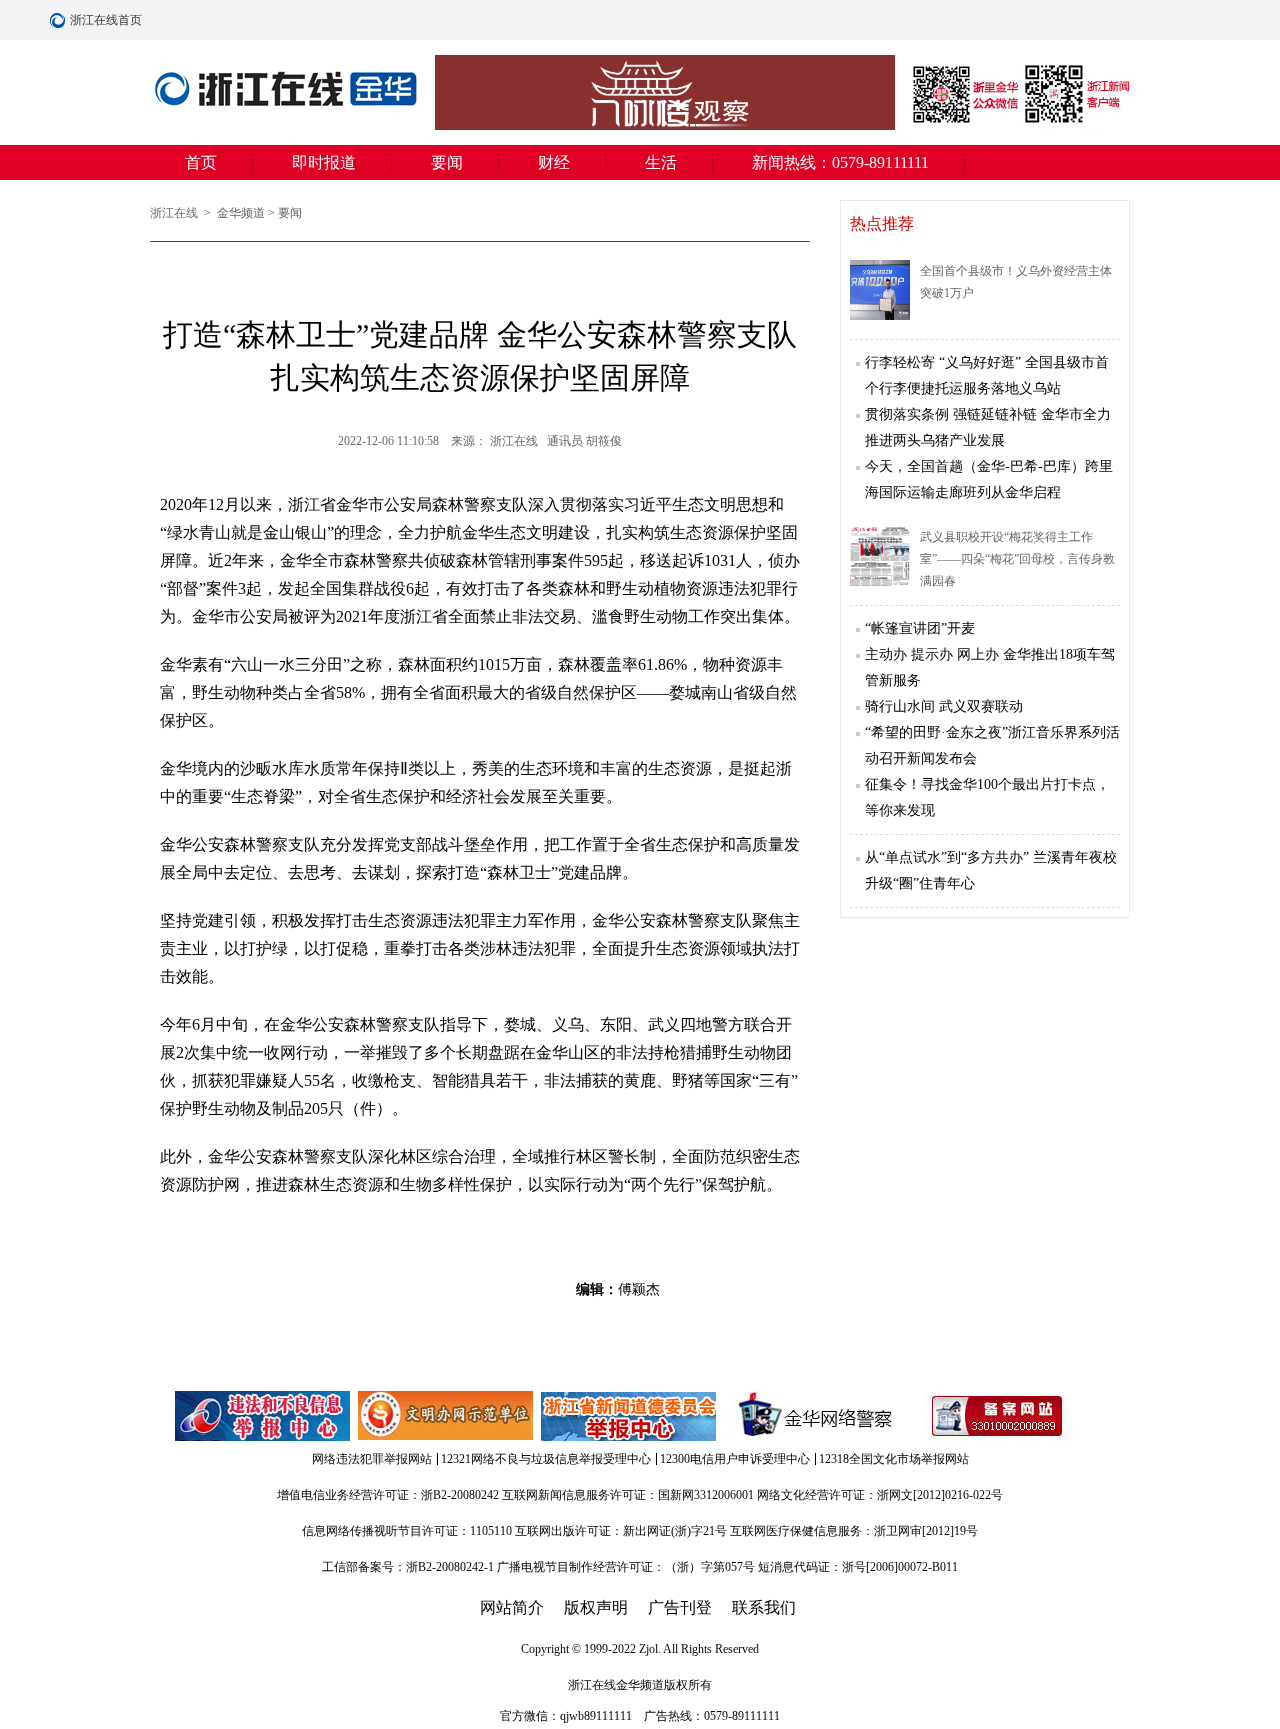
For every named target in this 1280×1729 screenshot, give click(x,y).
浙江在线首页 (60, 20)
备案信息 (997, 1416)
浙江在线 (175, 213)
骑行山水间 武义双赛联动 (944, 706)
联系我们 (764, 1607)
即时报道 (324, 162)
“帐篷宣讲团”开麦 (920, 628)
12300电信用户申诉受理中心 (735, 1459)
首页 (201, 162)
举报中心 (630, 1416)
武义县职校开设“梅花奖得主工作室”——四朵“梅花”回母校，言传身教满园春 (1017, 559)
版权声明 (596, 1607)
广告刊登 (680, 1607)
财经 (554, 162)
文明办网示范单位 (447, 1416)
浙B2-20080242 (460, 1495)
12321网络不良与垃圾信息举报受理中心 (546, 1459)
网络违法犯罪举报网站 (372, 1459)
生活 (661, 162)
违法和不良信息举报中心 (264, 1416)
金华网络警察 (812, 1416)
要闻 (447, 162)
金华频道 (241, 213)
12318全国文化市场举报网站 (894, 1459)
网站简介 (512, 1607)
